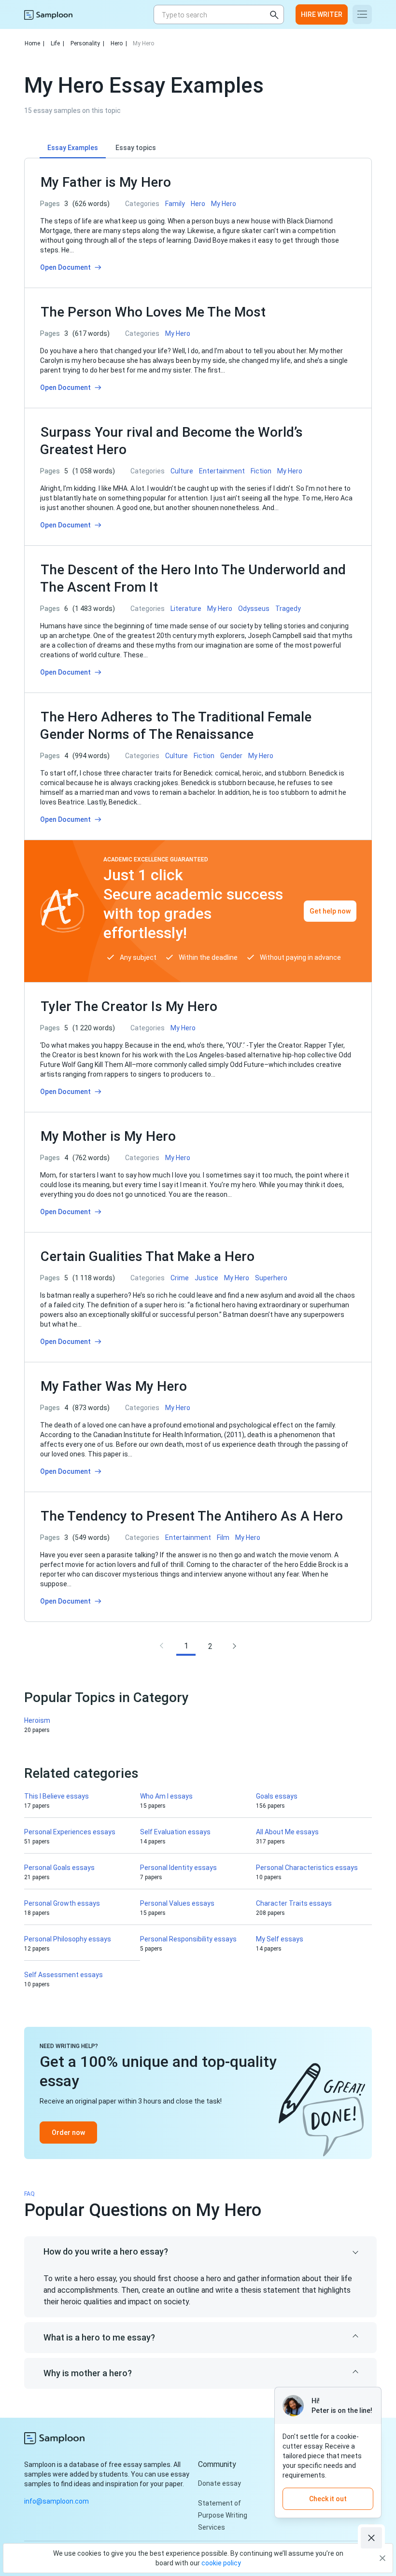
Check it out (328, 2499)
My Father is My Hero (106, 182)
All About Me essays (287, 1832)
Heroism (37, 1720)
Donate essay (219, 2483)
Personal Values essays (177, 1903)
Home (35, 43)
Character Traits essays (294, 1903)
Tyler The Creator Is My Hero (129, 1006)
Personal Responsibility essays (188, 1939)
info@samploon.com (57, 2501)
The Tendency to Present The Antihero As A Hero (192, 1516)
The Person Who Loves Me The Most (153, 312)
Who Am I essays (166, 1796)
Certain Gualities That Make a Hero (148, 1256)
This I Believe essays (57, 1796)
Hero (119, 43)
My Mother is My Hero (108, 1136)
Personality (87, 43)
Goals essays (277, 1796)
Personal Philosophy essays (68, 1939)
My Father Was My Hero (114, 1386)
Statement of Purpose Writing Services (223, 2515)
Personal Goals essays (59, 1868)
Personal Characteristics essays (307, 1868)
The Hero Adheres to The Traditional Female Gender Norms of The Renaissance (176, 726)
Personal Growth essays (62, 1903)
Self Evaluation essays (175, 1832)
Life (57, 43)
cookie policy (221, 2563)
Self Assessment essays (64, 1975)
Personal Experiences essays (70, 1832)
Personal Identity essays (178, 1868)
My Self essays (280, 1939)
